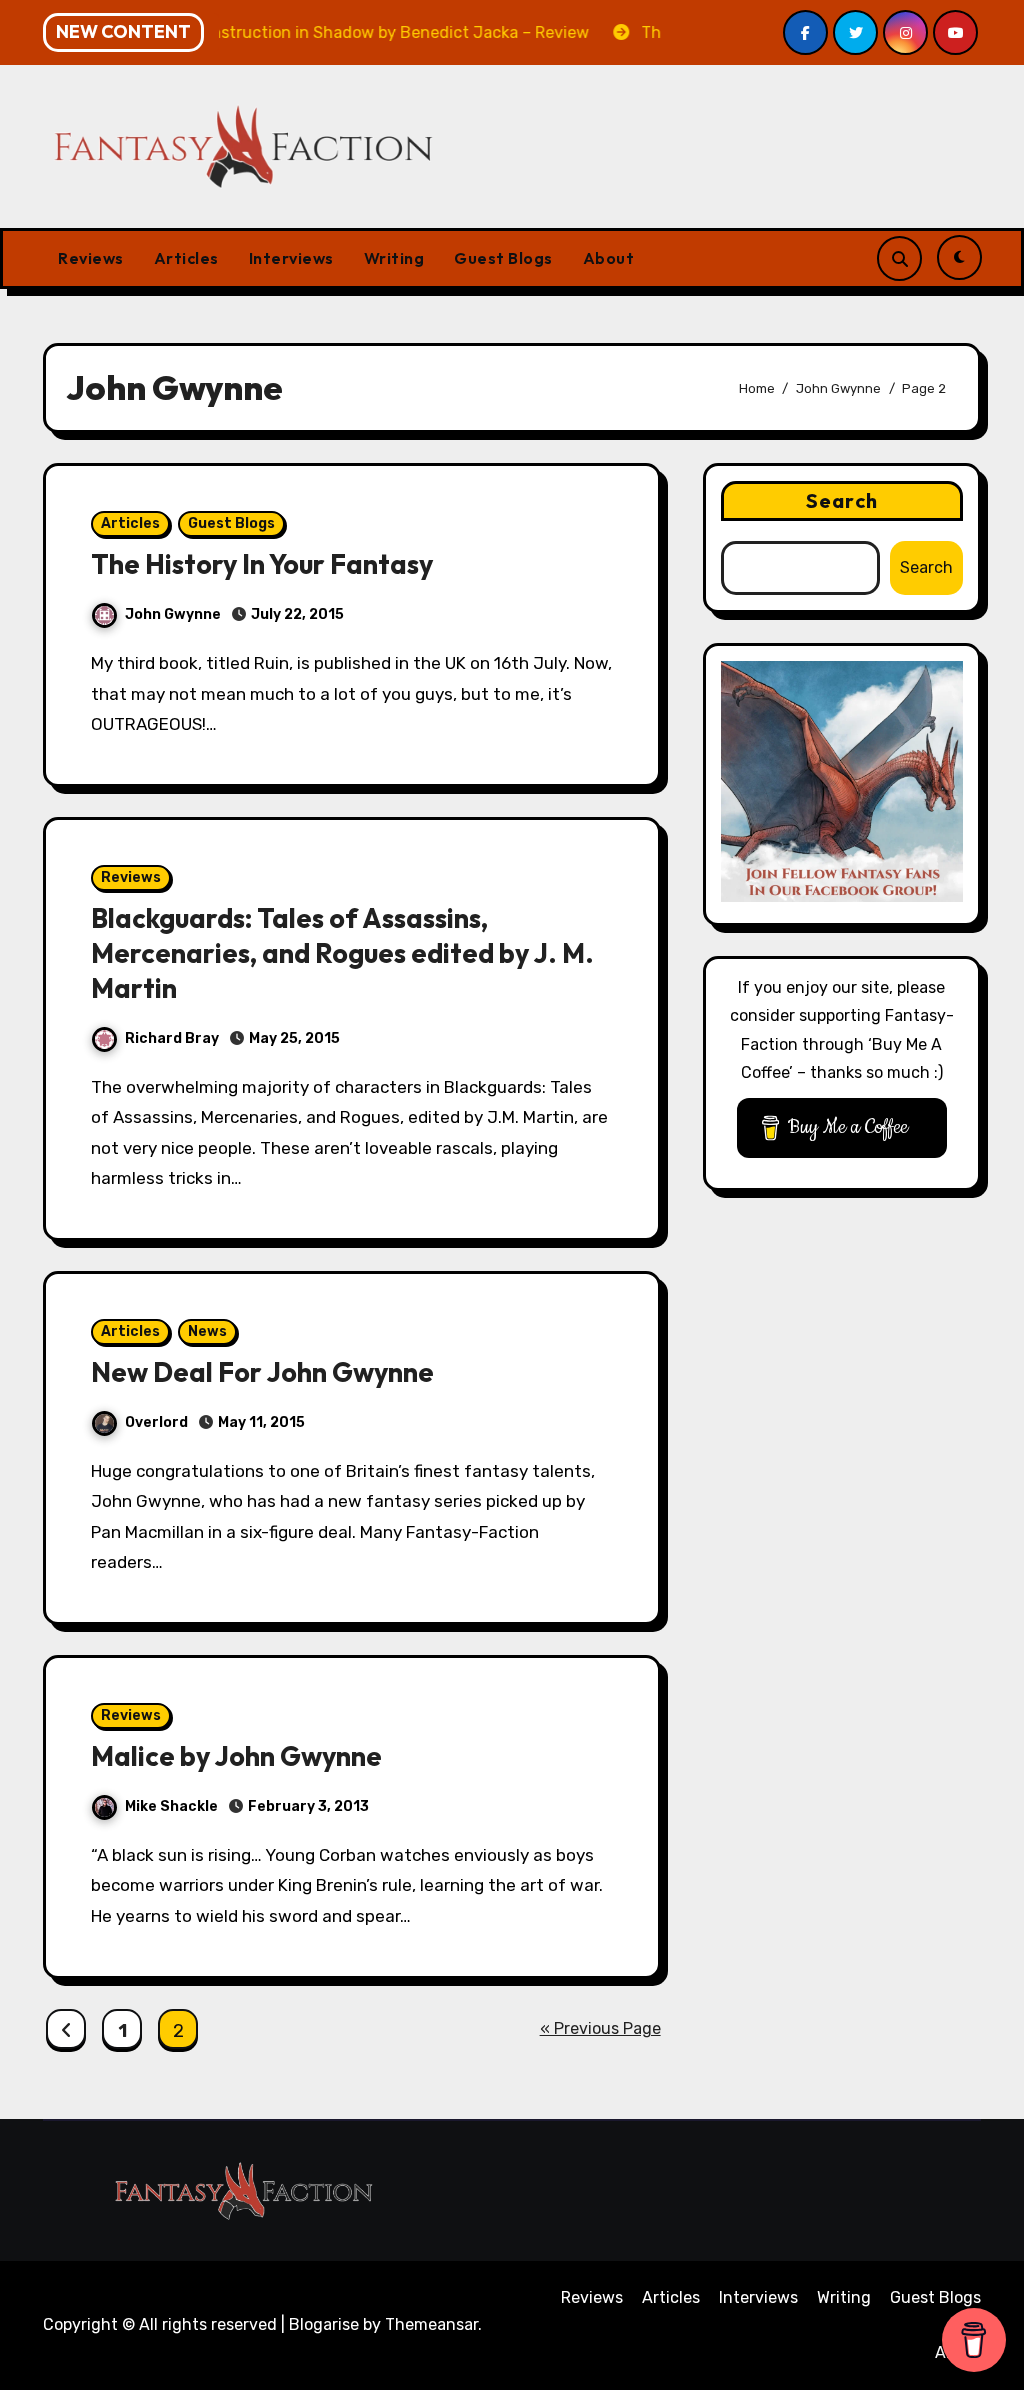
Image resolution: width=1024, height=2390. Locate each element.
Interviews (291, 258)
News (207, 1331)
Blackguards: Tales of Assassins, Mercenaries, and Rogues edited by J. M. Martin (342, 953)
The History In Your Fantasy (262, 564)
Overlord (156, 1422)
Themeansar (431, 2324)
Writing (394, 258)
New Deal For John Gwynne (262, 1372)
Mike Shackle (171, 1806)
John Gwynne (173, 614)
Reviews (91, 258)
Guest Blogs (503, 258)
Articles (186, 258)
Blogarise (324, 2324)
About (609, 258)
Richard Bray (172, 1038)
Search (842, 500)
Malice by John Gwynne (236, 1756)
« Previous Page (600, 2028)
